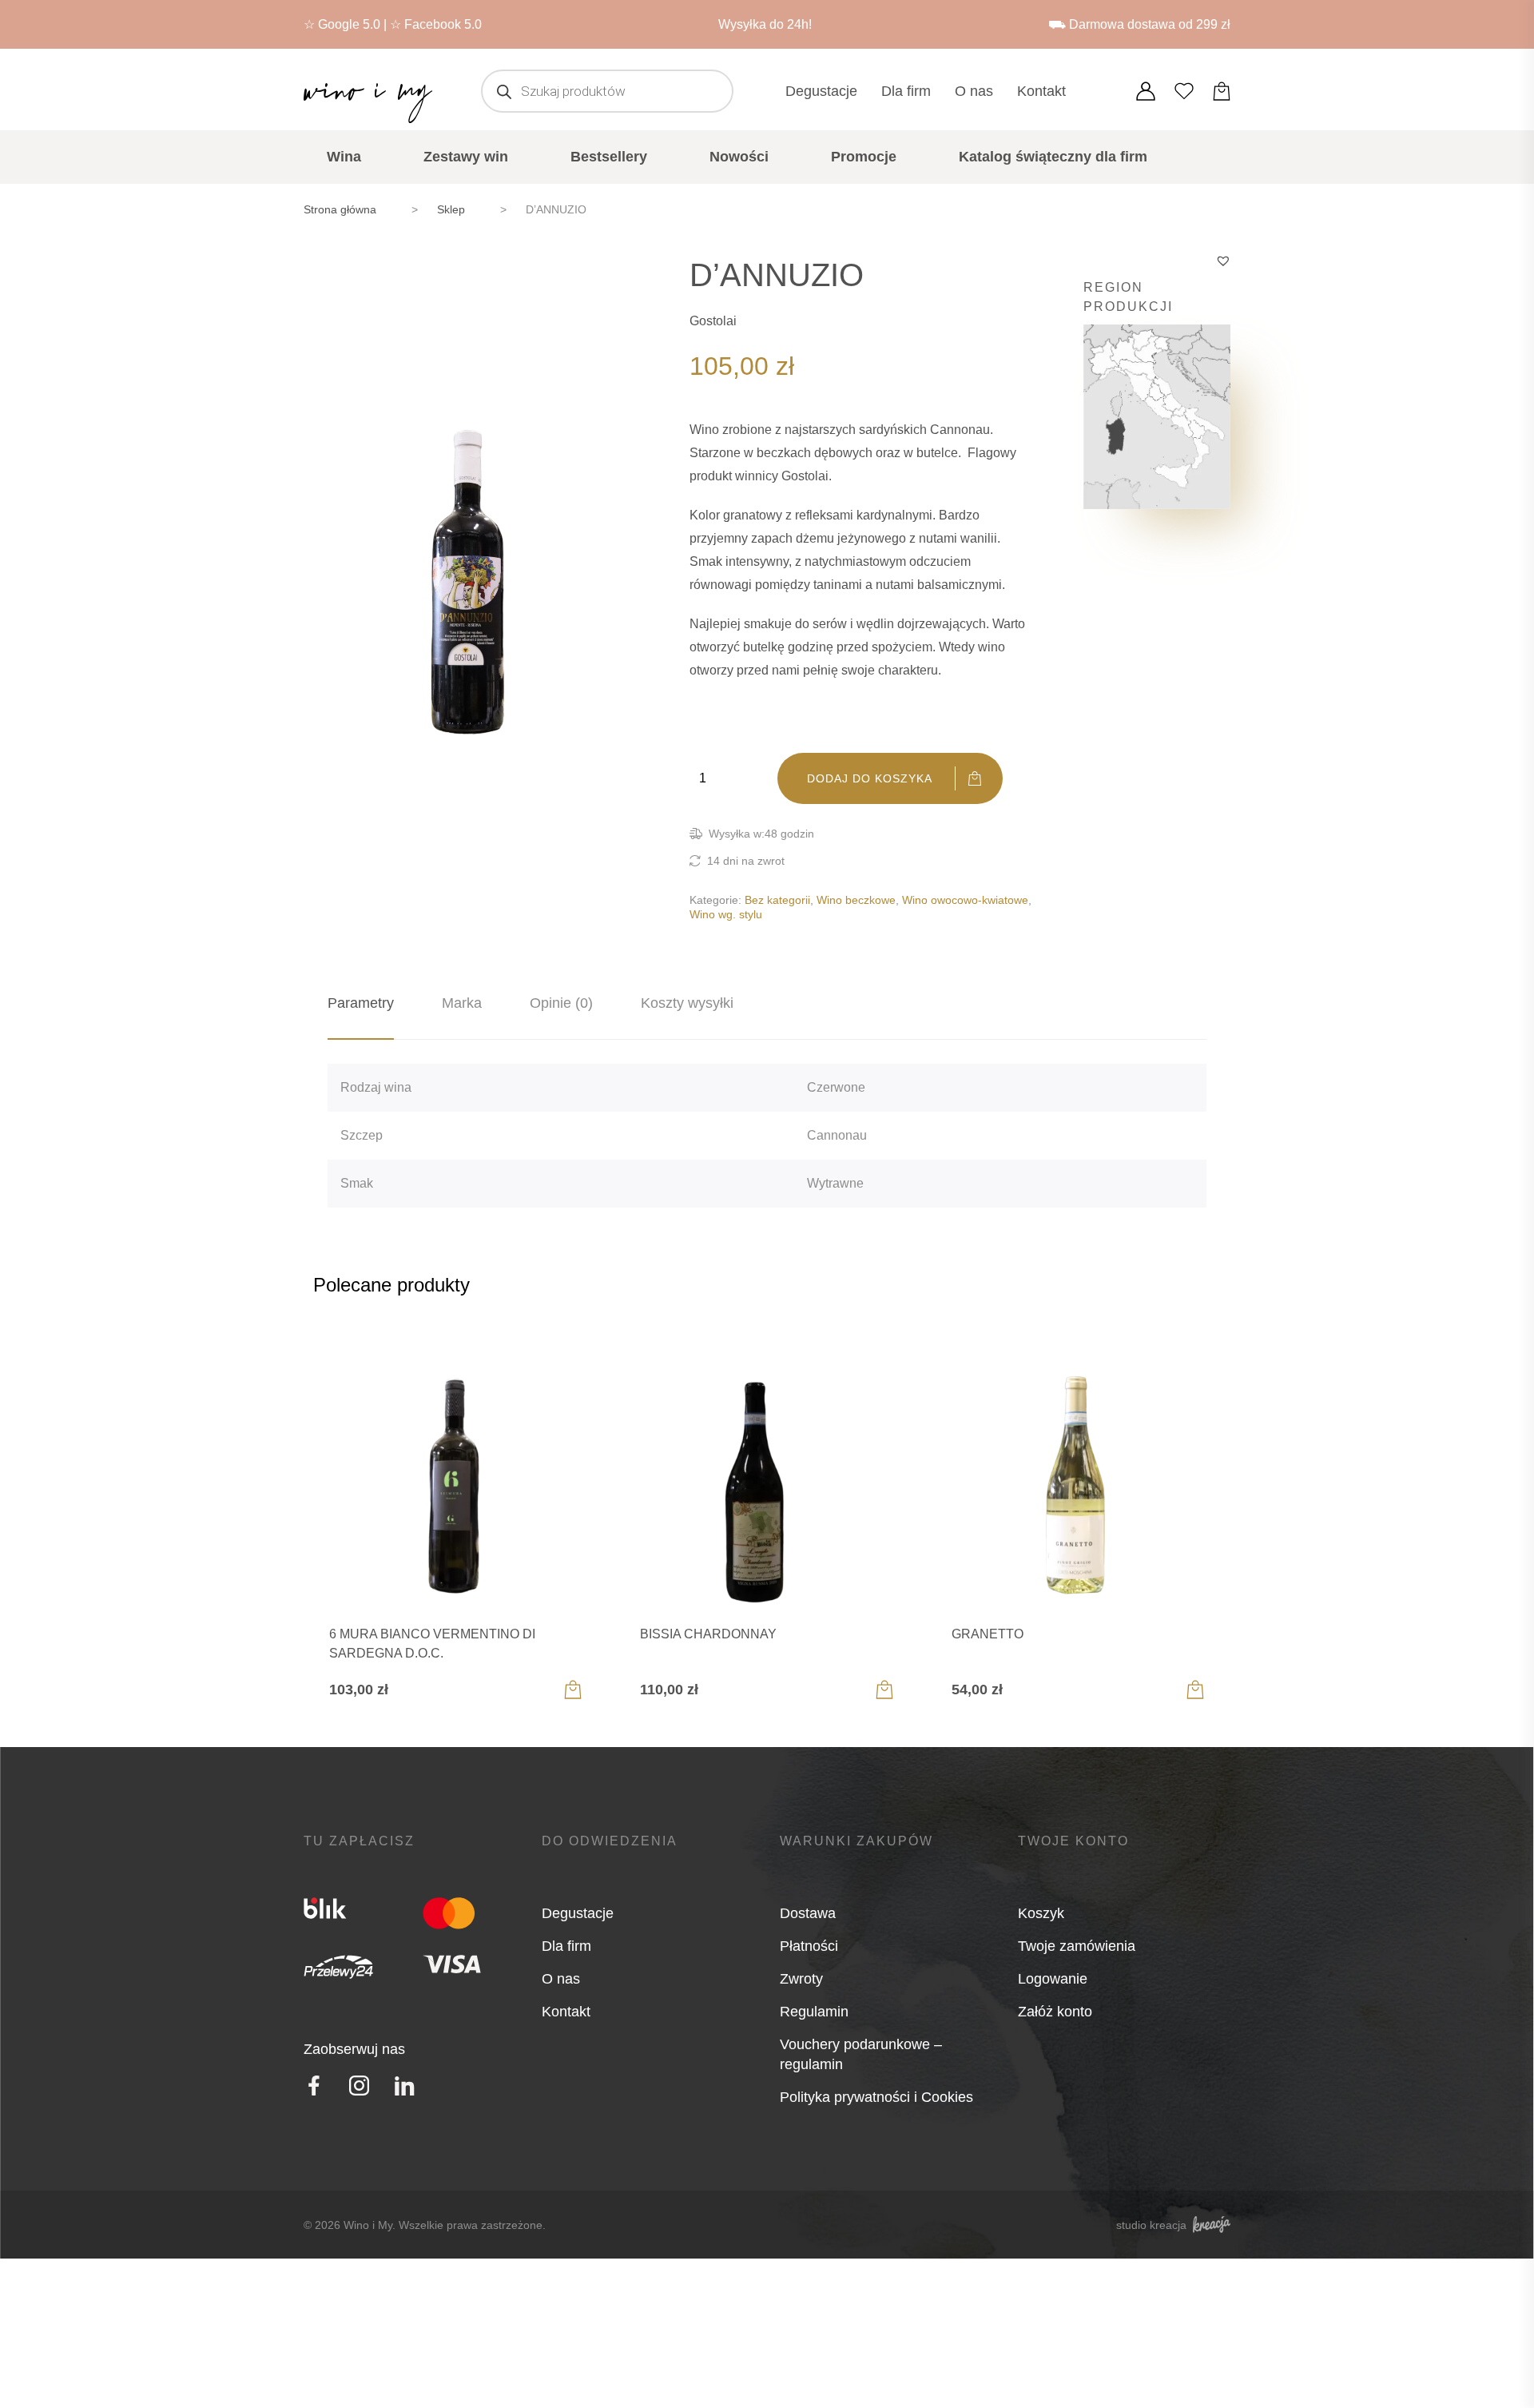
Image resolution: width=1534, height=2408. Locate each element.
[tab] (361, 1003)
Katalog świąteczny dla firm (1053, 157)
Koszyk (1041, 1913)
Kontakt (1041, 91)
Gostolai (713, 321)
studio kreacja (1151, 2225)
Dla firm (906, 91)
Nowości (739, 157)
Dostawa (808, 1913)
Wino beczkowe (856, 900)
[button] (1223, 261)
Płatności (809, 1946)
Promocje (864, 157)
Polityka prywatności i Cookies (876, 2097)
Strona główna (340, 209)
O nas (974, 91)
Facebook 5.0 (443, 24)
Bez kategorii (777, 900)
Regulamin (814, 2012)
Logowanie (1053, 1979)
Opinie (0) (561, 1003)
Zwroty (801, 1979)
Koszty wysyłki (687, 1003)
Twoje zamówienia (1077, 1946)
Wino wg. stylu (726, 914)
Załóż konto (1055, 2012)
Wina (344, 157)
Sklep (451, 209)
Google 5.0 (349, 24)
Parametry (361, 1003)
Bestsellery (609, 157)
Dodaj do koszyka (870, 778)
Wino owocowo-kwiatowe (965, 900)
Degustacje (821, 91)
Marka (462, 1003)
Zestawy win (466, 157)
